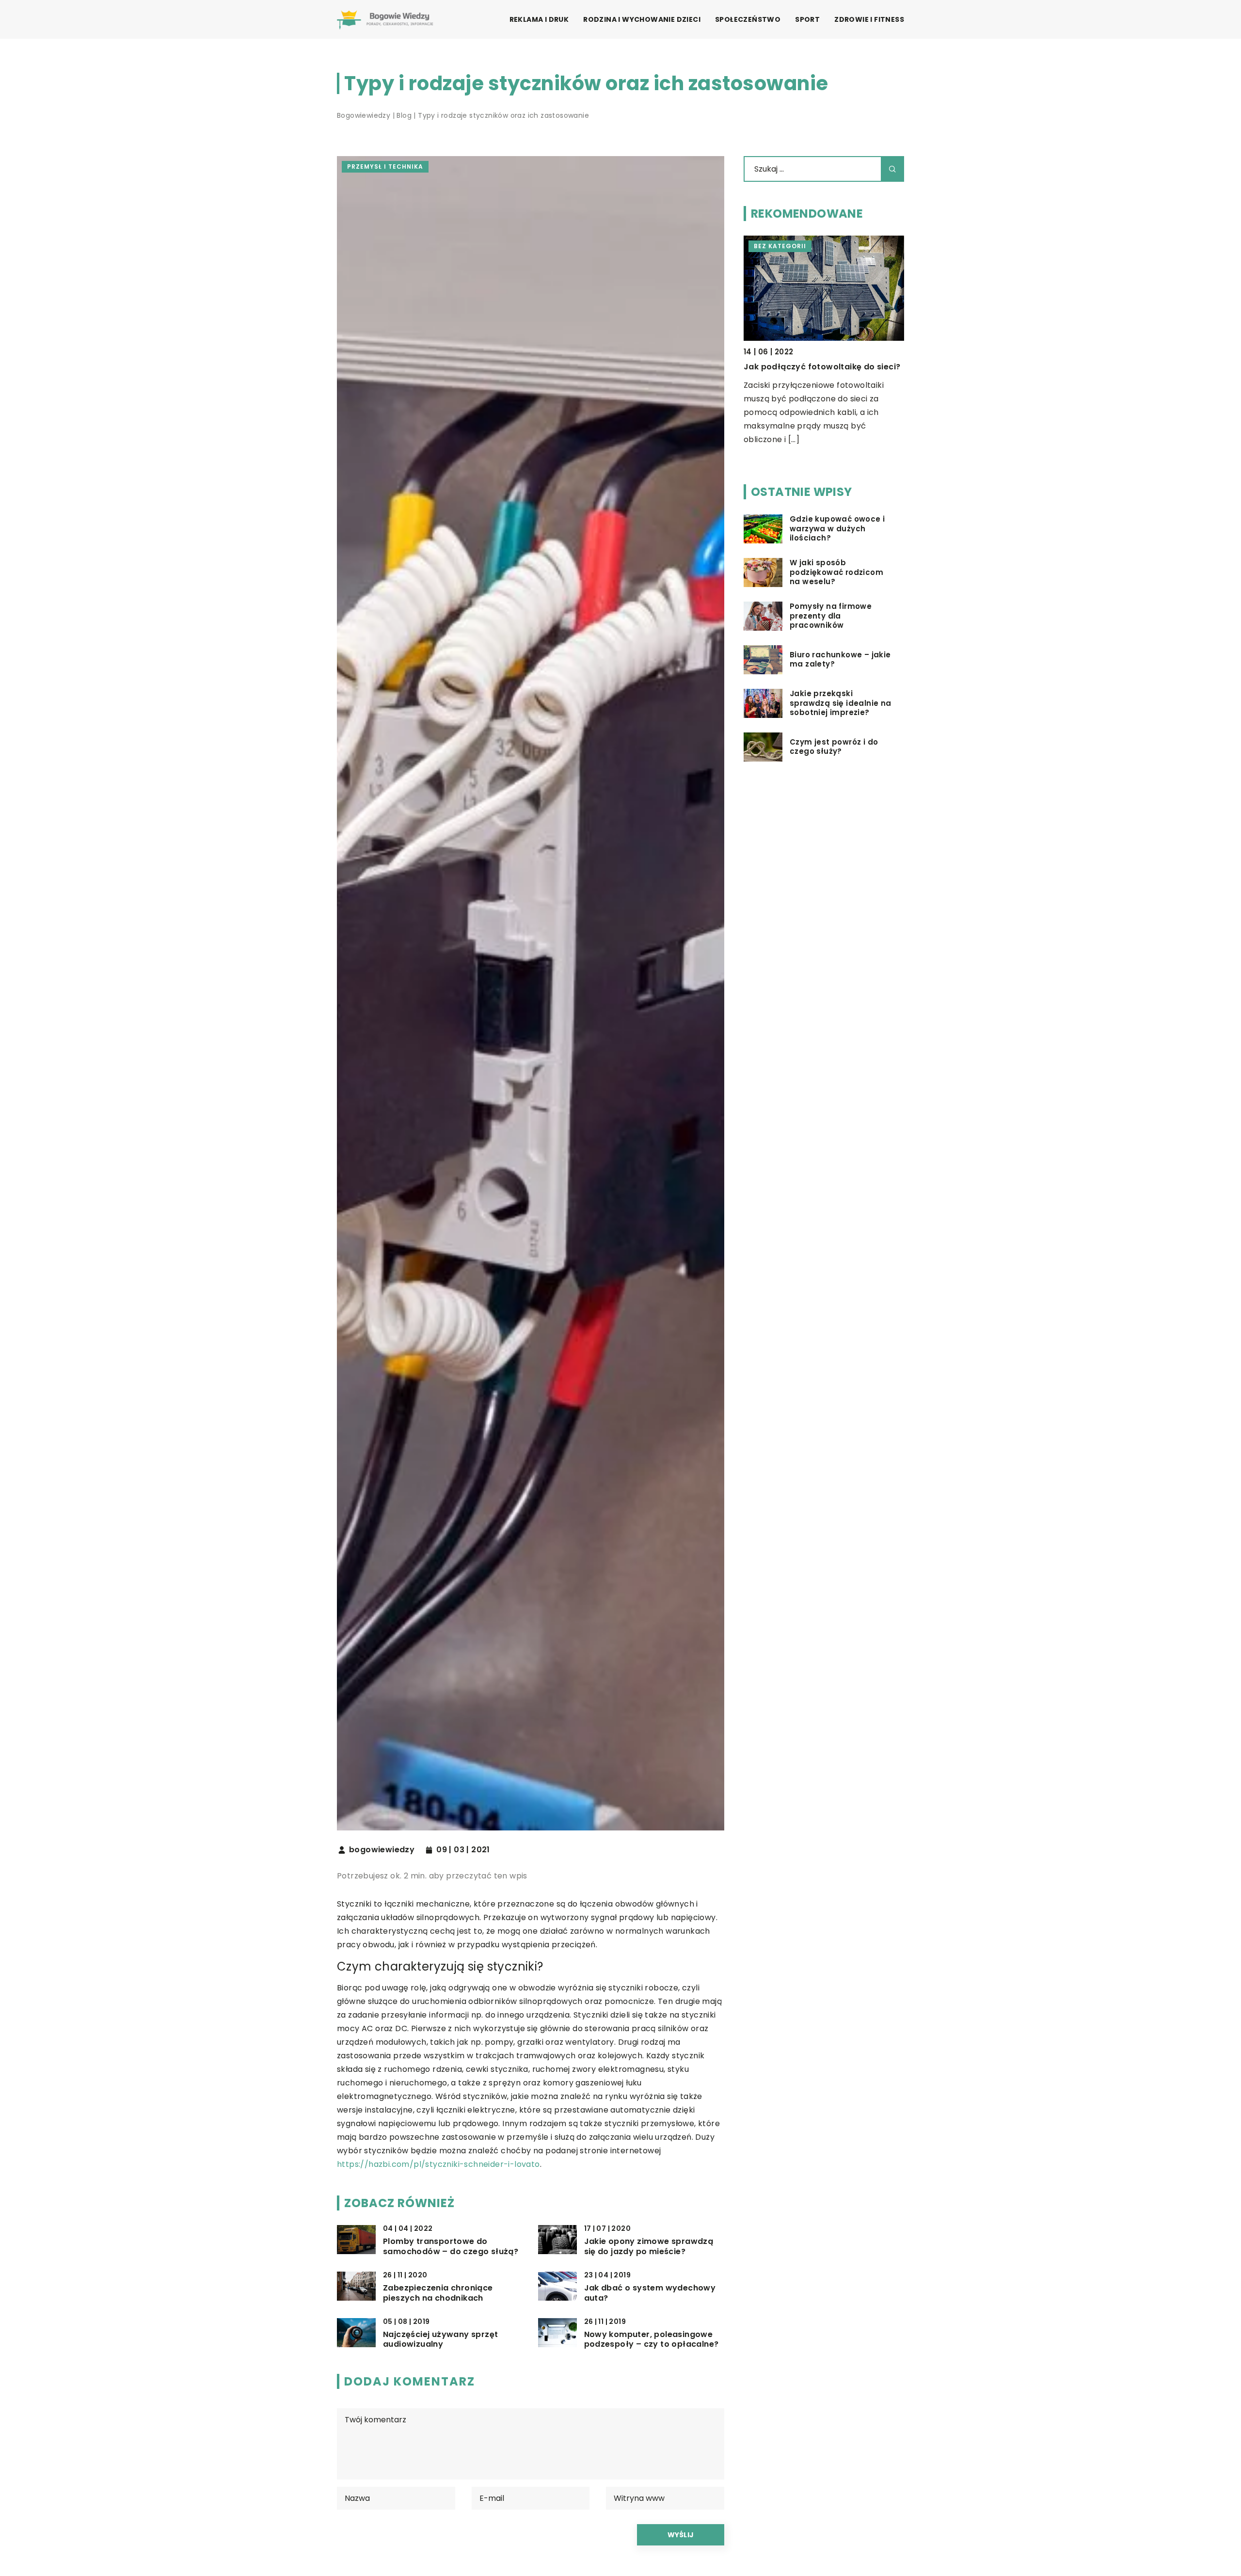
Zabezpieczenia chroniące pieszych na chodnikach (438, 2293)
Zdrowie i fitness (869, 19)
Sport (807, 19)
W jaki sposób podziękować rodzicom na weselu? (836, 572)
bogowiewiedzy (382, 1850)
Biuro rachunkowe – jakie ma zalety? (840, 660)
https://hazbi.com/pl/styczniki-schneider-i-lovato (438, 2164)
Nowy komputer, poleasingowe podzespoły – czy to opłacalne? (652, 2340)
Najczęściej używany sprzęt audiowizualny (440, 2340)
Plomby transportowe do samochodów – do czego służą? (451, 2247)
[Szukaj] (892, 169)
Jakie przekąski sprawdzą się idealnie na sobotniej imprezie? (841, 703)
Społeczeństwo (748, 19)
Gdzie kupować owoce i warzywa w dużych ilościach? (837, 529)
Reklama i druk (539, 19)
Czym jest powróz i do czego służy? (834, 747)
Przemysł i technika (385, 167)
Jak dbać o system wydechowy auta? (650, 2293)
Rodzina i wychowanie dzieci (642, 19)
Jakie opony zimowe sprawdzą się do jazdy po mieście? (649, 2247)
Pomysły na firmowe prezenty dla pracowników (831, 616)
